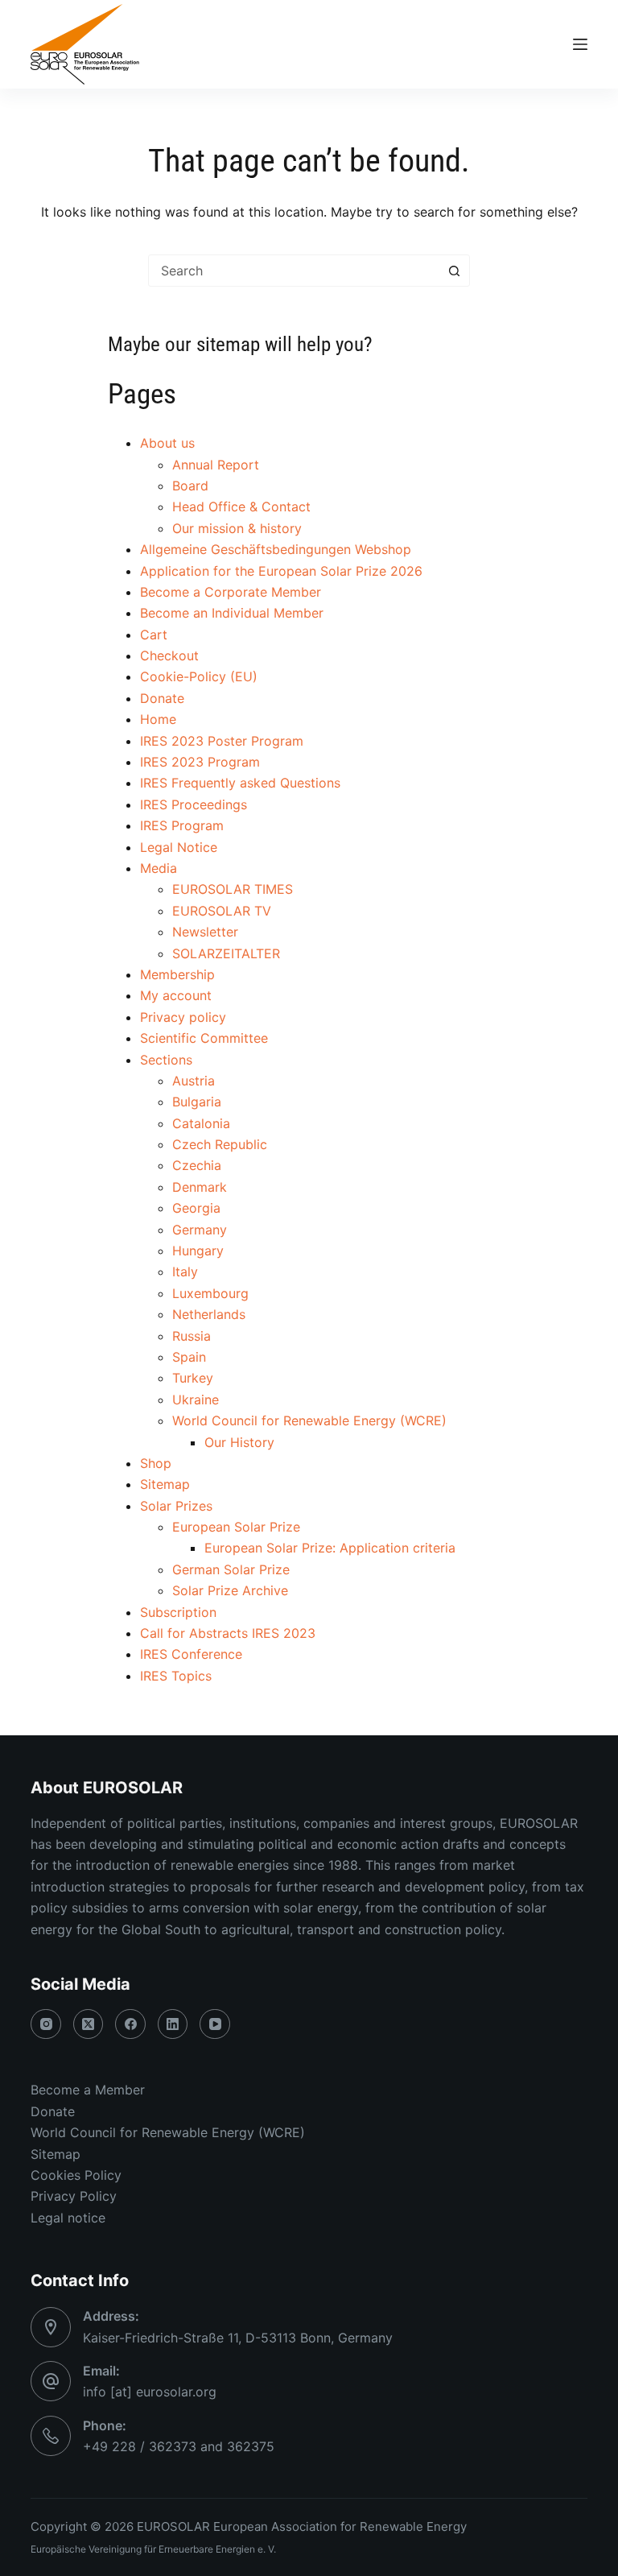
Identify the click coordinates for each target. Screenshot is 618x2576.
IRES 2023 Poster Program (222, 741)
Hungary (198, 1251)
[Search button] (454, 271)
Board (190, 486)
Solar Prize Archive (230, 1590)
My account (176, 995)
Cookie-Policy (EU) (199, 676)
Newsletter (205, 932)
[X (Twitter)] (89, 2024)
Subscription (178, 1612)
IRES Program (182, 825)
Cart (154, 635)
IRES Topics (176, 1676)
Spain (189, 1357)
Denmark (200, 1187)
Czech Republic (220, 1144)
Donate (162, 698)
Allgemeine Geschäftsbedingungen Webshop (276, 549)
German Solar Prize (231, 1569)
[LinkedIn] (173, 2024)
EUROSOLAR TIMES (233, 889)
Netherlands (209, 1314)
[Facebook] (130, 2024)
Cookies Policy (76, 2175)
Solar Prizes (176, 1506)
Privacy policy (183, 1017)
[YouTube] (215, 2024)
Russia (192, 1336)
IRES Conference (191, 1654)
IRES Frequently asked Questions (240, 783)
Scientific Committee (204, 1038)
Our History (239, 1442)
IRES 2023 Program (200, 762)
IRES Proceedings (194, 804)
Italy (185, 1271)
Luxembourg (210, 1293)
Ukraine (196, 1400)
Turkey (193, 1378)
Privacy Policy (74, 2196)
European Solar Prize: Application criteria (330, 1548)
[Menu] (580, 44)
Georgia (196, 1208)
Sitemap (165, 1484)
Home (158, 719)
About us (167, 443)
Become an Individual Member (232, 613)
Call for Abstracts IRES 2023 (228, 1633)
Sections (166, 1060)
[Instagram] (46, 2024)
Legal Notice (179, 847)
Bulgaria (197, 1102)
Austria (194, 1081)
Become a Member (88, 2090)
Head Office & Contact (241, 507)
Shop (156, 1463)
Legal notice (68, 2218)
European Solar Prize (236, 1527)
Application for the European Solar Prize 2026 (281, 571)
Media (159, 868)
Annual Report (216, 465)
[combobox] (294, 271)
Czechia (197, 1165)
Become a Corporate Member (231, 592)
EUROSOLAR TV (222, 911)
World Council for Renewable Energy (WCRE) (309, 1420)
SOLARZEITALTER (226, 953)
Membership (177, 974)
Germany (200, 1230)
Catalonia (201, 1123)
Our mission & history (237, 528)
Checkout (169, 655)
